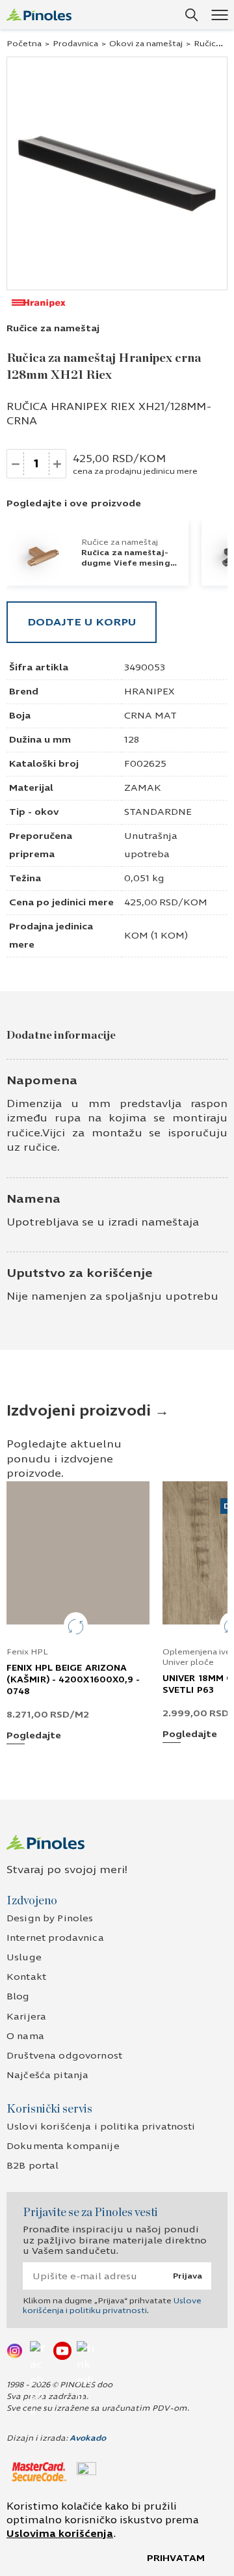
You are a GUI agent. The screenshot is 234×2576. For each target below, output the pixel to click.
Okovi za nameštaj (146, 44)
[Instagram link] (16, 2350)
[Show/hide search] (192, 15)
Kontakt (26, 1977)
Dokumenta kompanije (63, 2146)
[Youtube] (62, 2350)
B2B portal (32, 2166)
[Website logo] (39, 15)
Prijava (188, 2276)
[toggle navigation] (219, 15)
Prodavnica (75, 44)
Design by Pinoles (50, 1918)
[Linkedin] (86, 2350)
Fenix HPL (27, 1652)
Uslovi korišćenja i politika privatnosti (101, 2127)
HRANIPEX (149, 692)
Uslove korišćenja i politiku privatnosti (112, 2305)
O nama (25, 2036)
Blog (18, 1996)
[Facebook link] (39, 2350)
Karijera (26, 2017)
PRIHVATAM (176, 2558)
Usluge (24, 1957)
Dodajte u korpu (82, 622)
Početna (24, 44)
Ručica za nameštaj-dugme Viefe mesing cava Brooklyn (126, 563)
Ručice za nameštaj (53, 328)
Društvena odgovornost (64, 2056)
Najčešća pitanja (47, 2075)
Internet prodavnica (55, 1938)
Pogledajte (34, 1736)
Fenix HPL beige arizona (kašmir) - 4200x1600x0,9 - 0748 (73, 1680)
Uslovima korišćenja (60, 2534)
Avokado (88, 2438)
